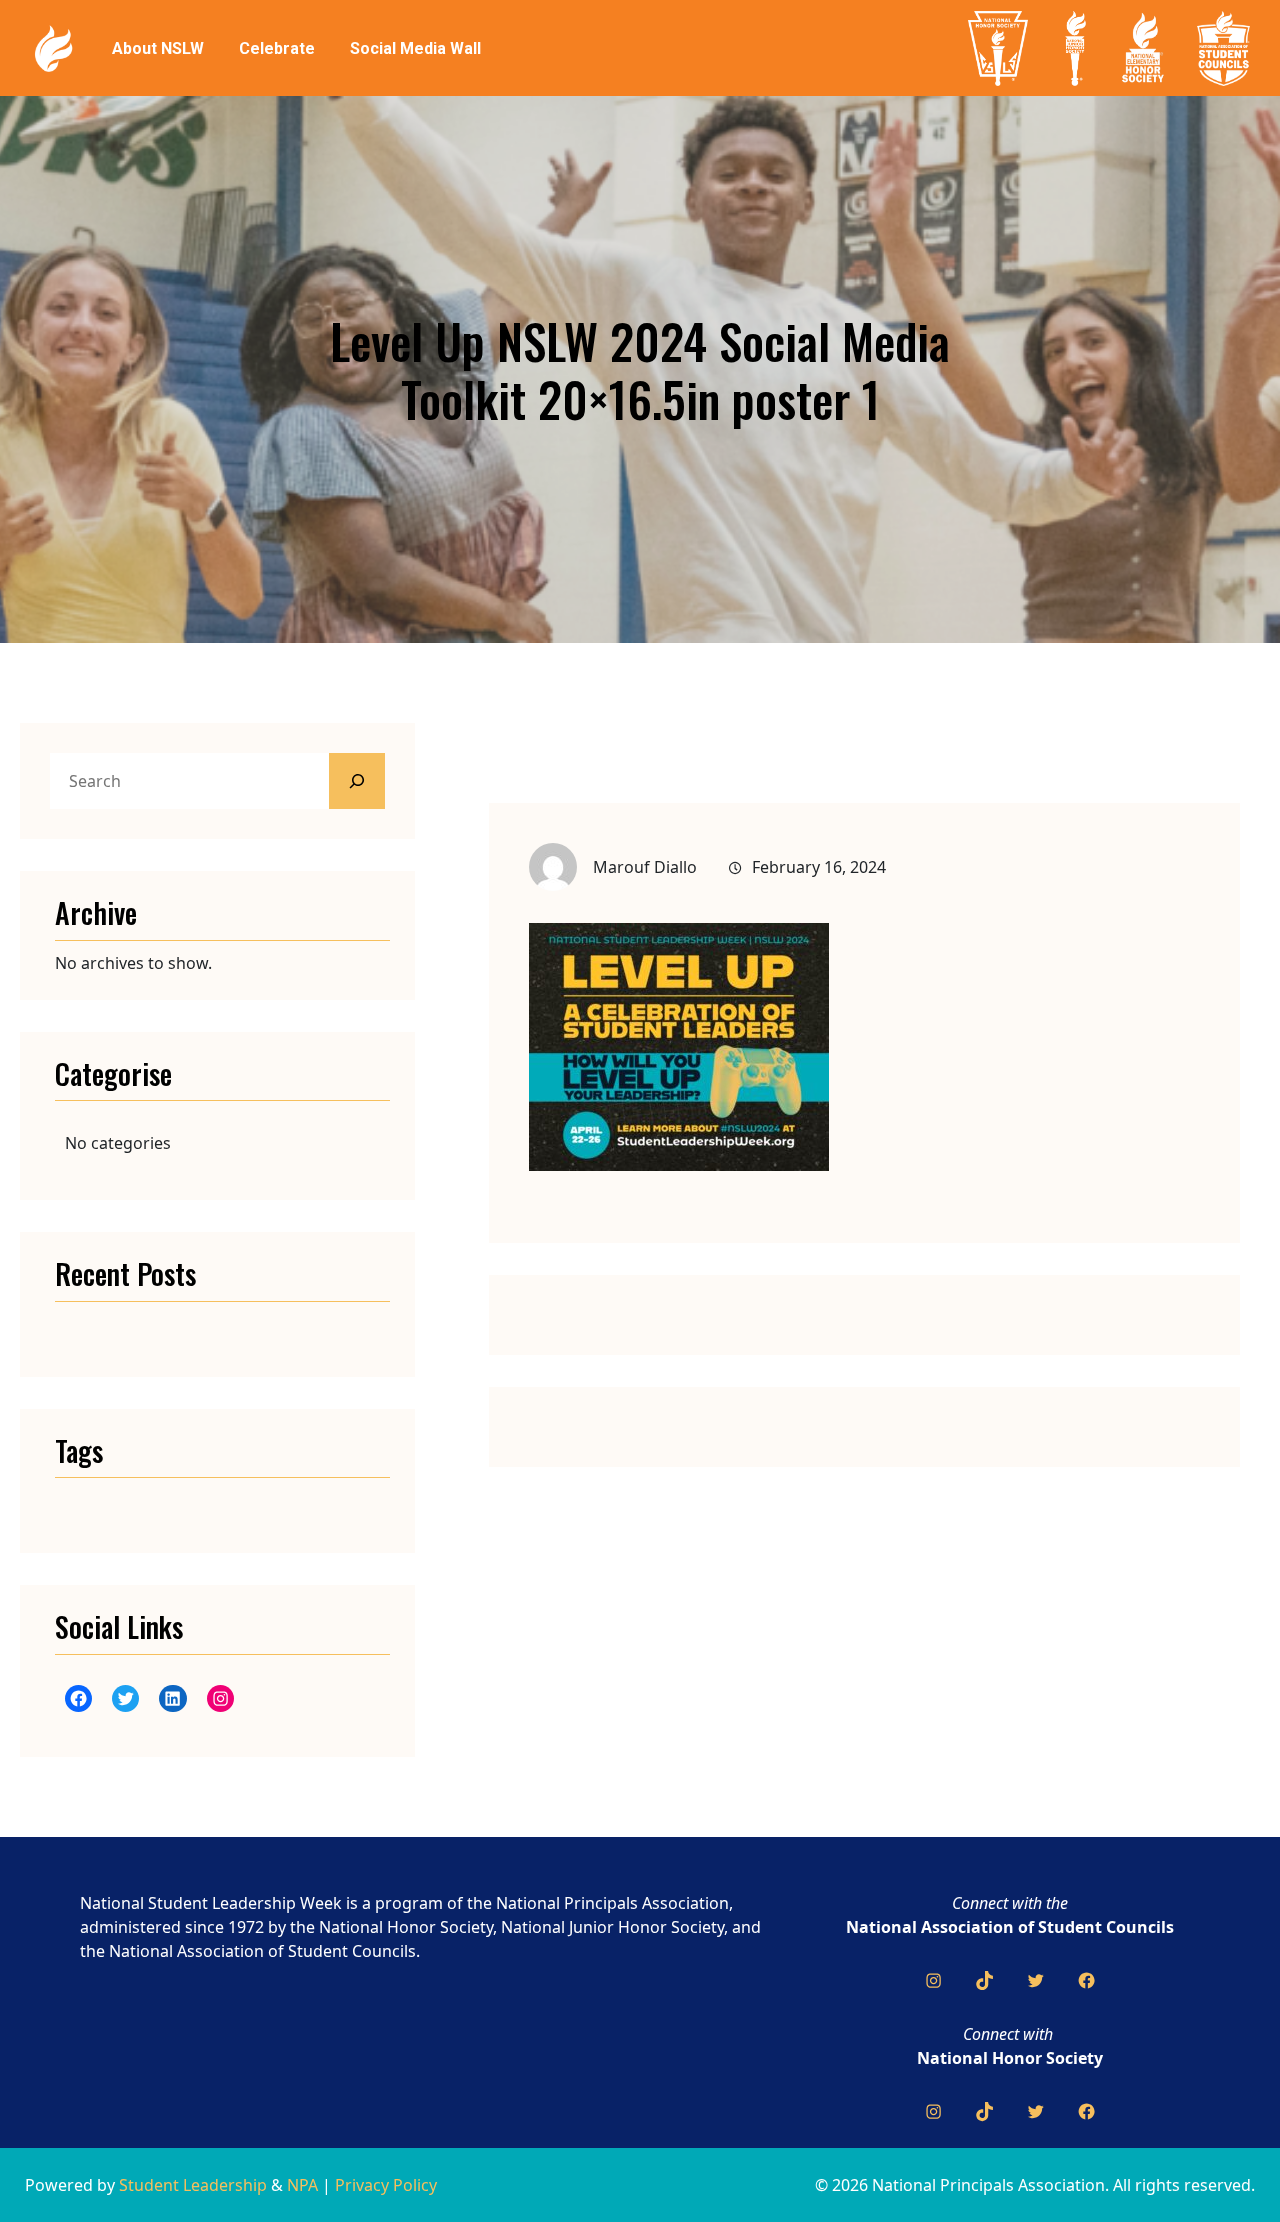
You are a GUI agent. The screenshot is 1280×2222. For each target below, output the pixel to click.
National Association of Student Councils (1010, 1927)
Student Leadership (193, 2185)
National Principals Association (612, 1903)
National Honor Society (1010, 2058)
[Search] (357, 781)
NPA (302, 2185)
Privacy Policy (386, 2185)
